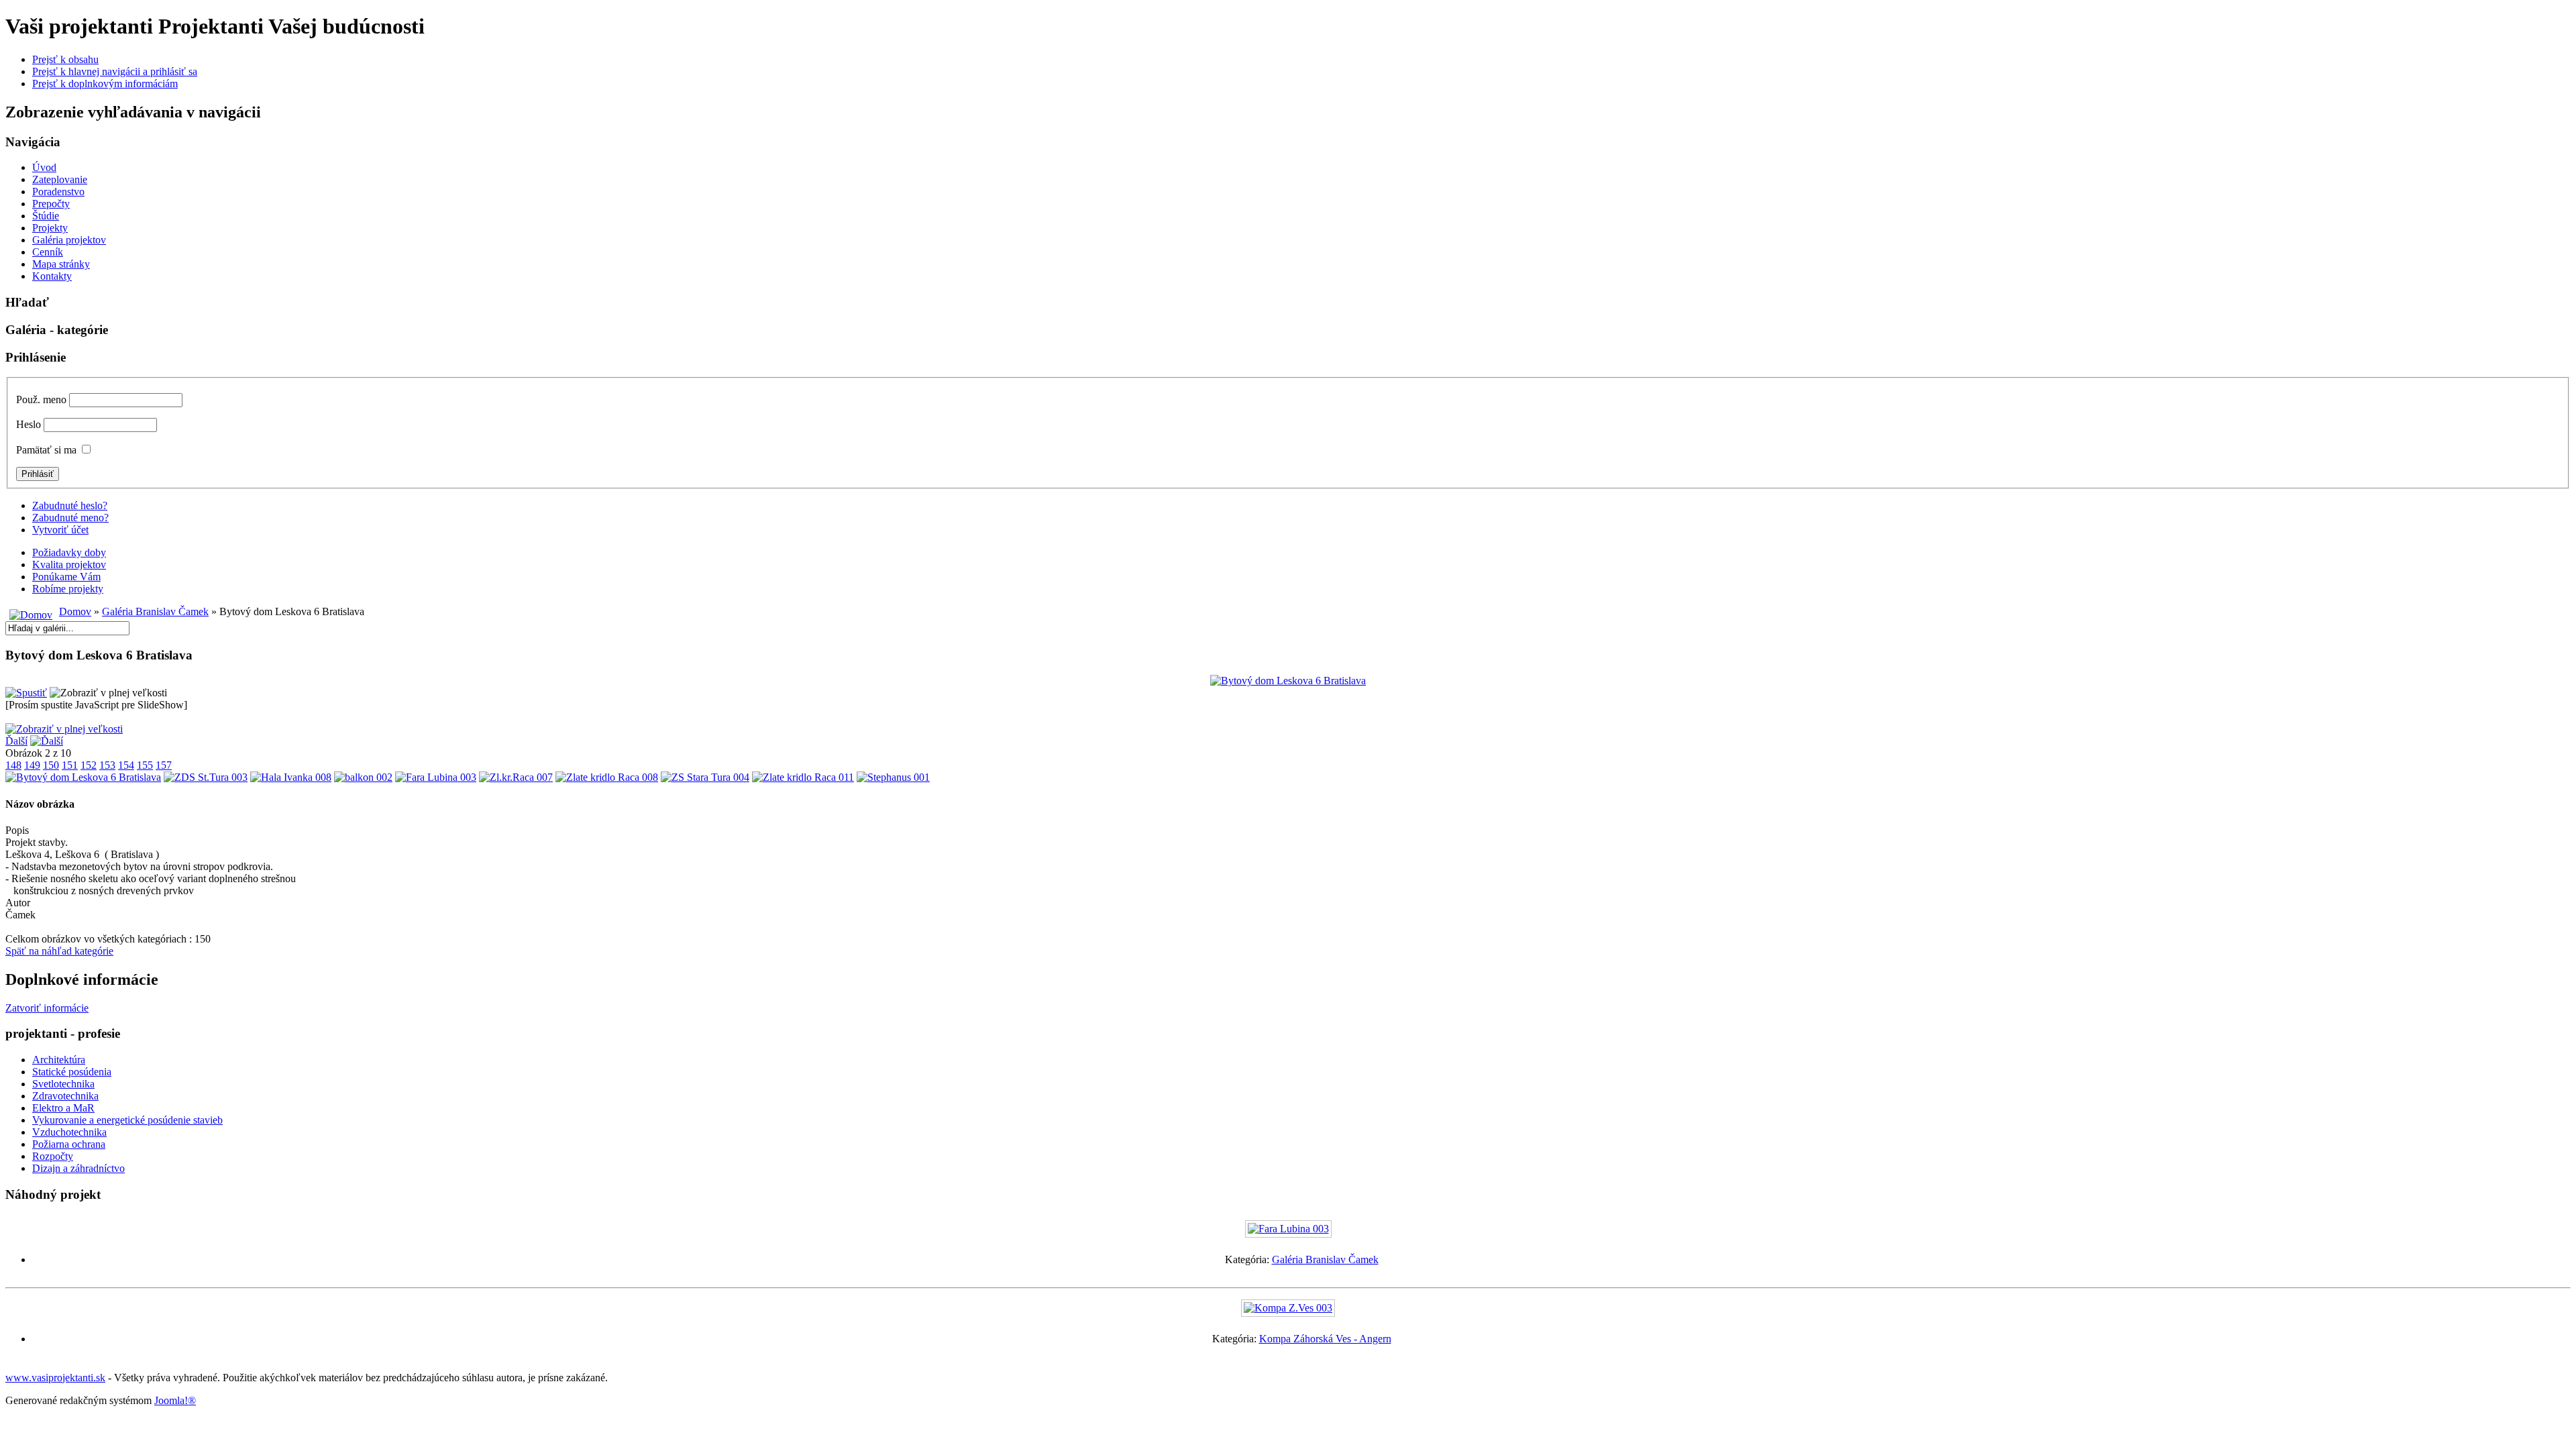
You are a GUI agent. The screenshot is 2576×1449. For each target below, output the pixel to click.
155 (145, 765)
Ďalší (16, 741)
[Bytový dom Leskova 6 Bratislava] (83, 777)
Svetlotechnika (63, 1084)
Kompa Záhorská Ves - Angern (1325, 1339)
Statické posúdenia (72, 1072)
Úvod (44, 167)
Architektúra (59, 1060)
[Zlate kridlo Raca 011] (803, 777)
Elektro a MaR (63, 1108)
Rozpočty (53, 1156)
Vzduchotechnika (69, 1132)
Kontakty (52, 276)
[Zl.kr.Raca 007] (516, 777)
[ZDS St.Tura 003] (206, 777)
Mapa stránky (61, 264)
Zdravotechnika (65, 1096)
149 (32, 765)
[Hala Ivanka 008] (291, 777)
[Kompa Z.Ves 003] (1288, 1308)
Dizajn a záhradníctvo (78, 1168)
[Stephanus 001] (893, 777)
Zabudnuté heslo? (70, 505)
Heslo (29, 424)
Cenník (48, 252)
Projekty (50, 228)
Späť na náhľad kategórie (59, 951)
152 (89, 765)
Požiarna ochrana (69, 1144)
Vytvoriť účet (60, 530)
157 (164, 765)
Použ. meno (41, 399)
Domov (75, 611)
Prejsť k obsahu (65, 59)
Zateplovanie (60, 179)
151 (70, 765)
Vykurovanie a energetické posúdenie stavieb (127, 1120)
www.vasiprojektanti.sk (55, 1378)
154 (126, 765)
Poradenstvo (58, 192)
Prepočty (51, 204)
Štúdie (46, 216)
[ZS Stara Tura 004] (705, 777)
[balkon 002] (363, 777)
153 (107, 765)
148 (13, 765)
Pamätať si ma (46, 450)
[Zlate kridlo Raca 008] (607, 777)
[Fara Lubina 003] (436, 777)
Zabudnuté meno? (70, 518)
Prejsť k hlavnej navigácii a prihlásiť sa (115, 71)
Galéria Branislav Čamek (155, 611)
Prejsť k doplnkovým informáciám (105, 84)
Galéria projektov (69, 240)
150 (51, 765)
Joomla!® (175, 1400)
